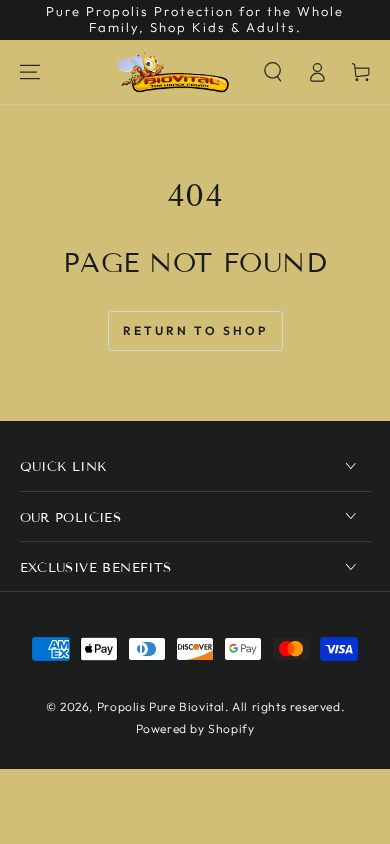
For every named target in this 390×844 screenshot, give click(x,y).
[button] (273, 72)
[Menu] (30, 72)
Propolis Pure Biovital (161, 706)
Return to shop (195, 330)
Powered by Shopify (195, 728)
